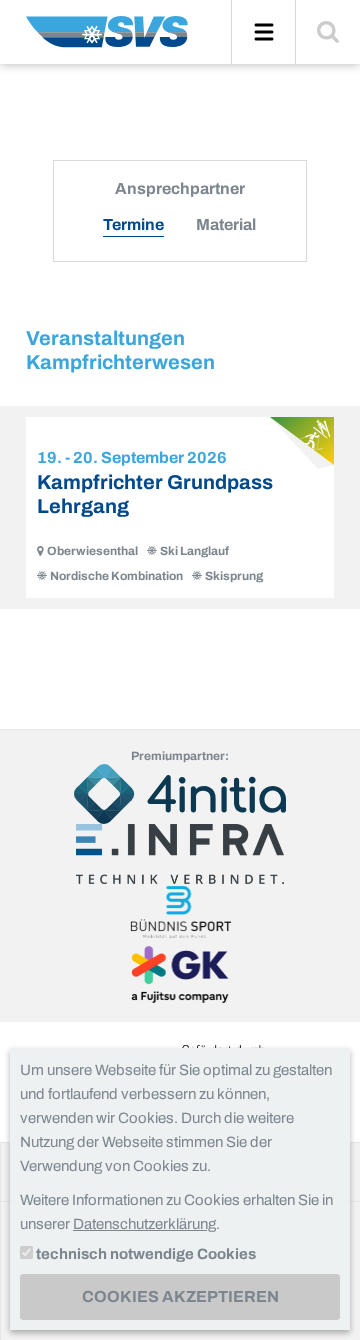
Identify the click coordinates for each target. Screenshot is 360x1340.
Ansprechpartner (180, 188)
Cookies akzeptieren (180, 1296)
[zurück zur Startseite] (107, 39)
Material (226, 224)
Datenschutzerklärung (144, 1224)
